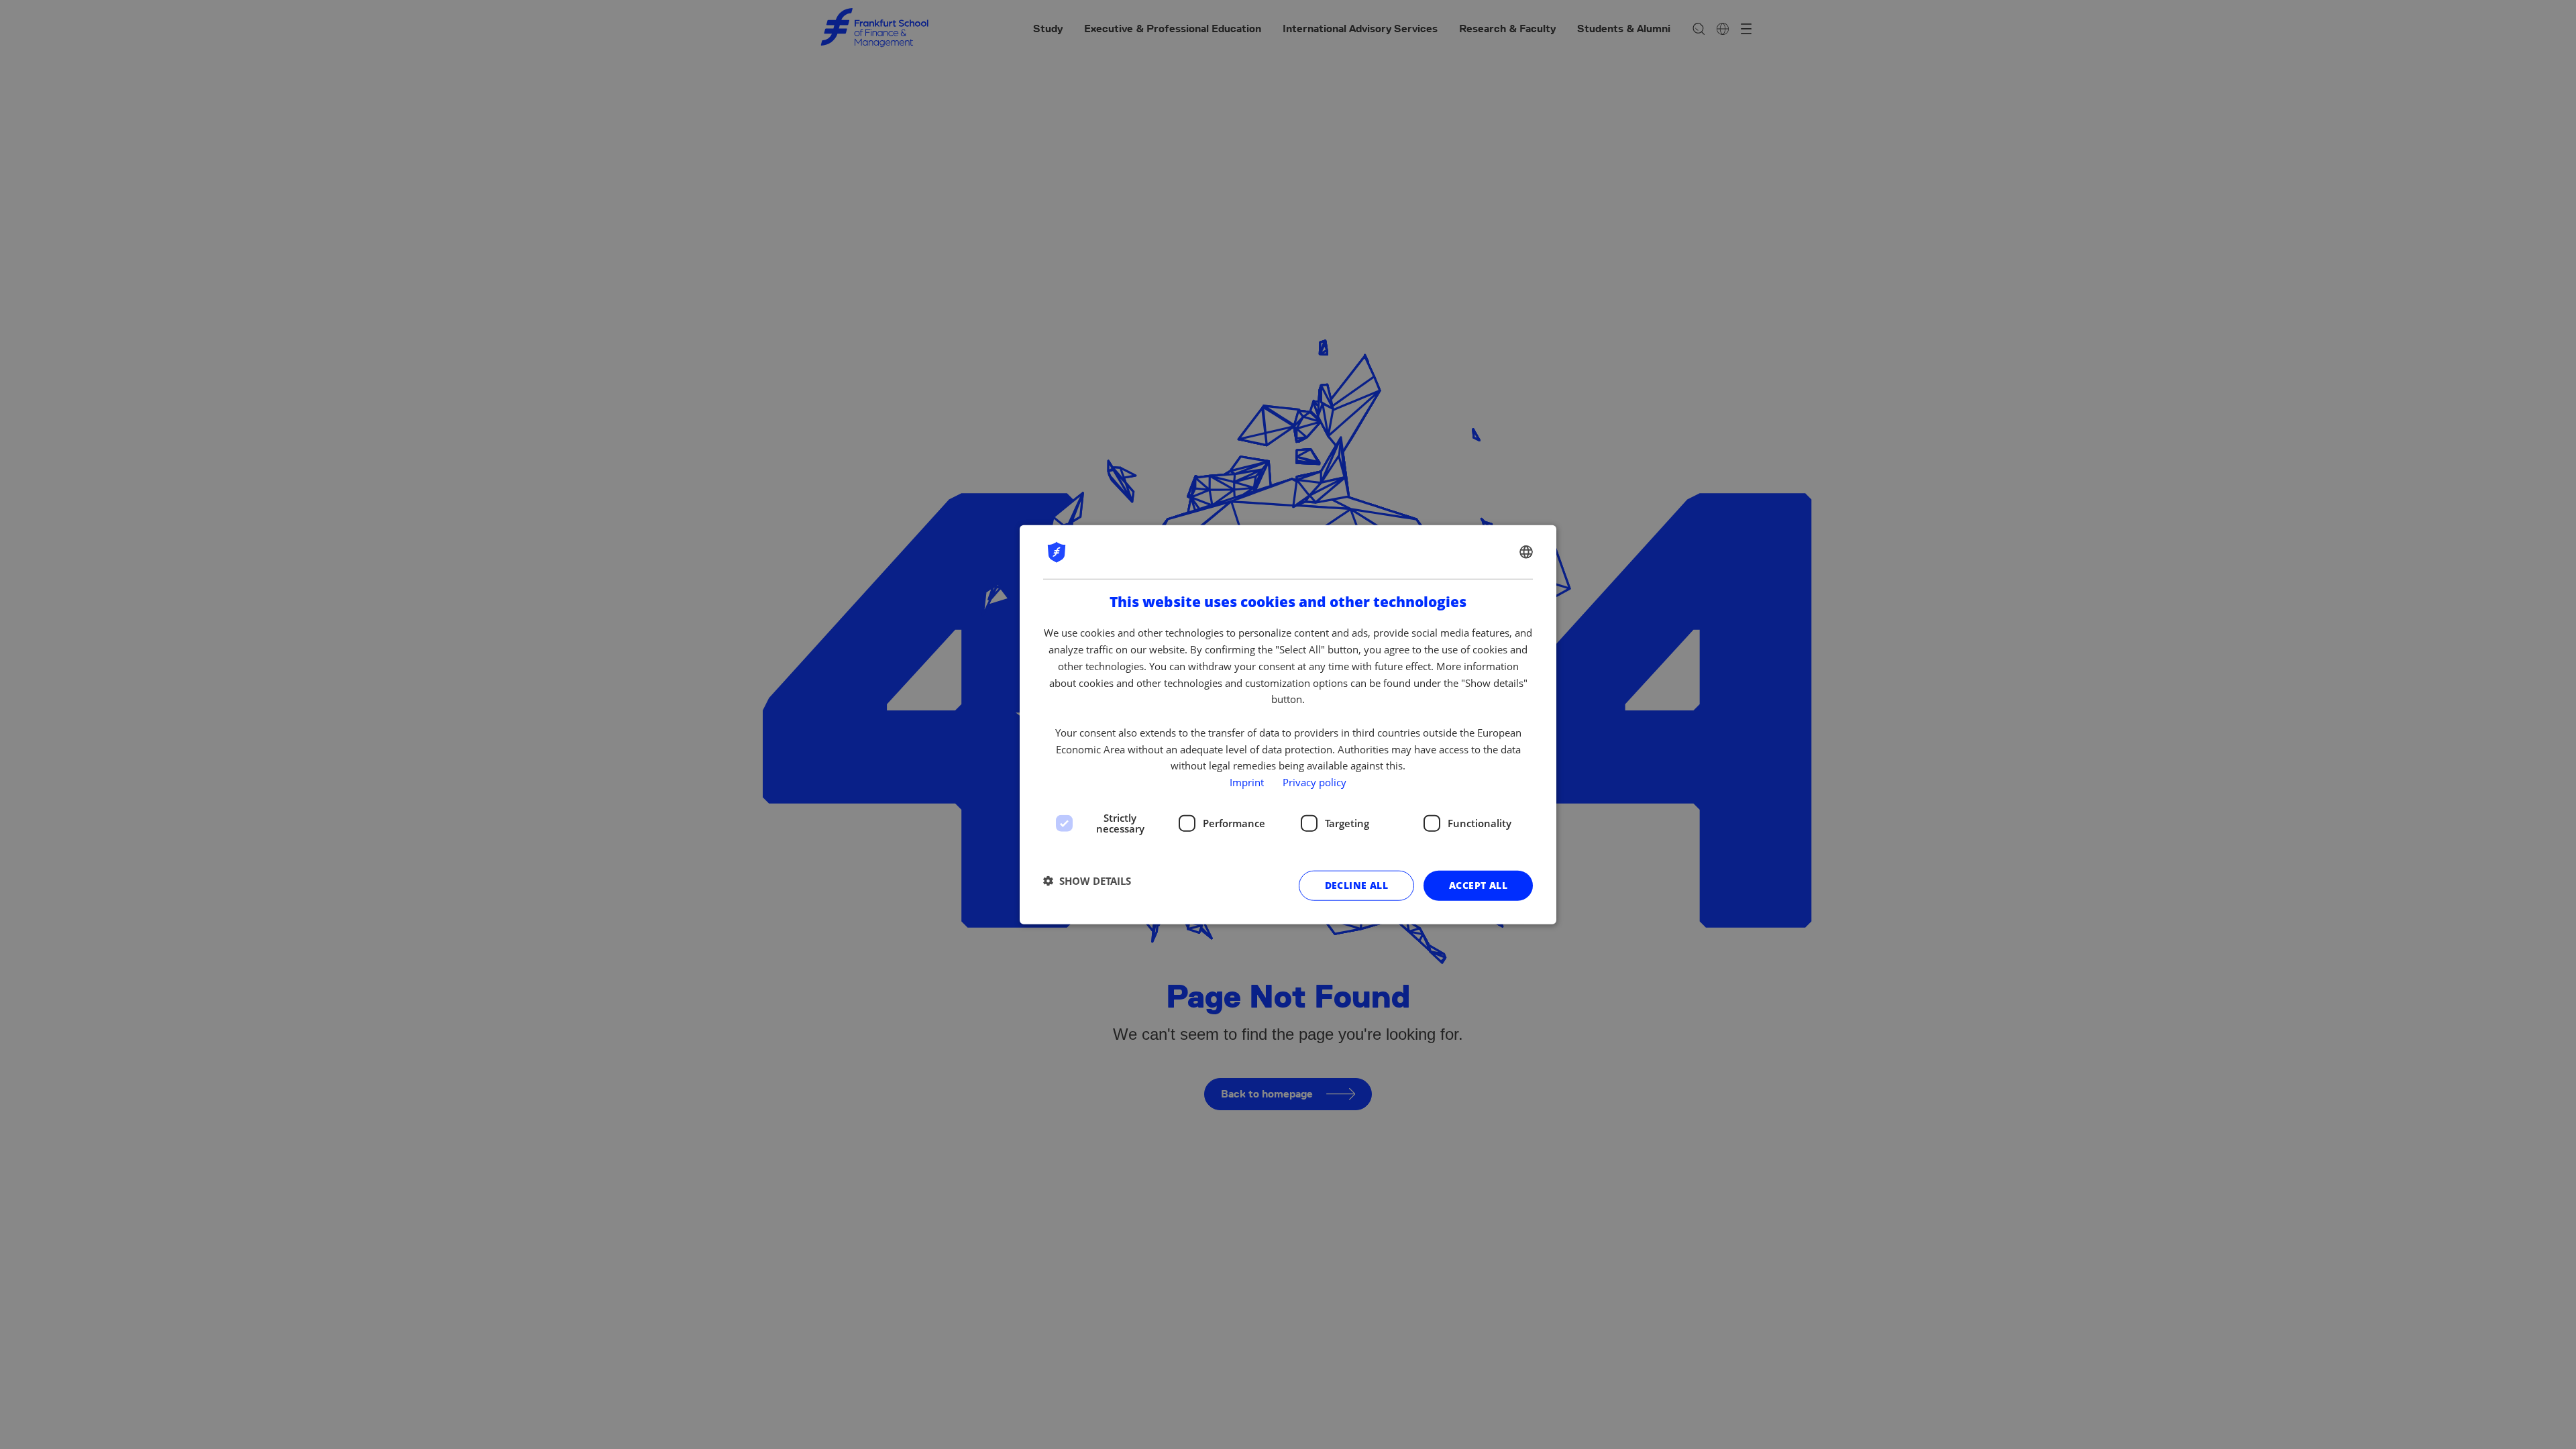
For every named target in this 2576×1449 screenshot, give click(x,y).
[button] (1087, 881)
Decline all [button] (1356, 885)
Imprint (1247, 782)
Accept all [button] (1478, 885)
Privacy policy (1314, 782)
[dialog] (1288, 725)
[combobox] (1526, 552)
